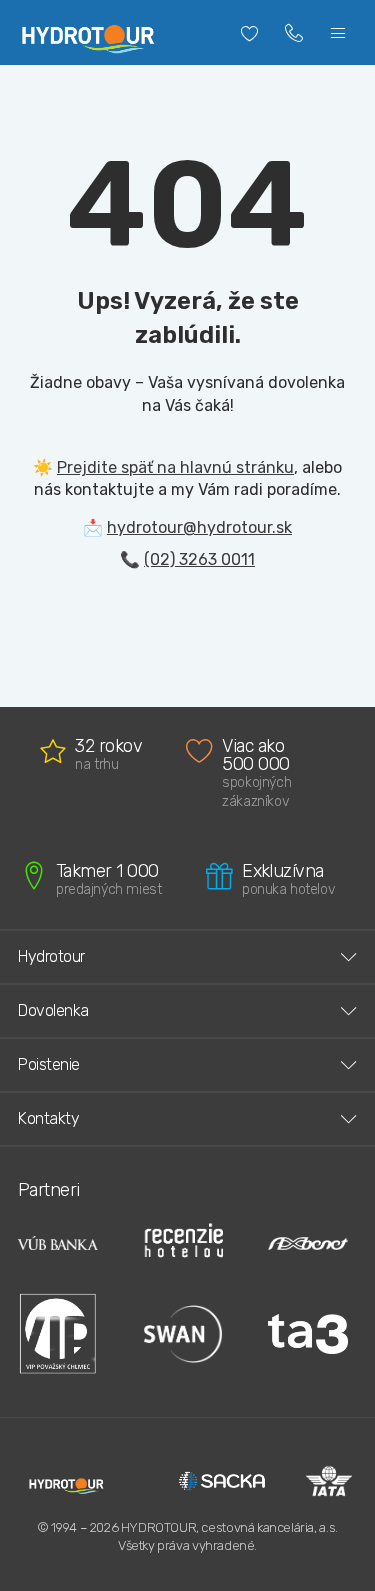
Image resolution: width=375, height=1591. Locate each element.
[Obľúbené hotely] (250, 33)
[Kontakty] (294, 33)
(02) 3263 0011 (199, 559)
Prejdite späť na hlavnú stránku (175, 467)
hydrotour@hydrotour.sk (199, 527)
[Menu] (338, 33)
